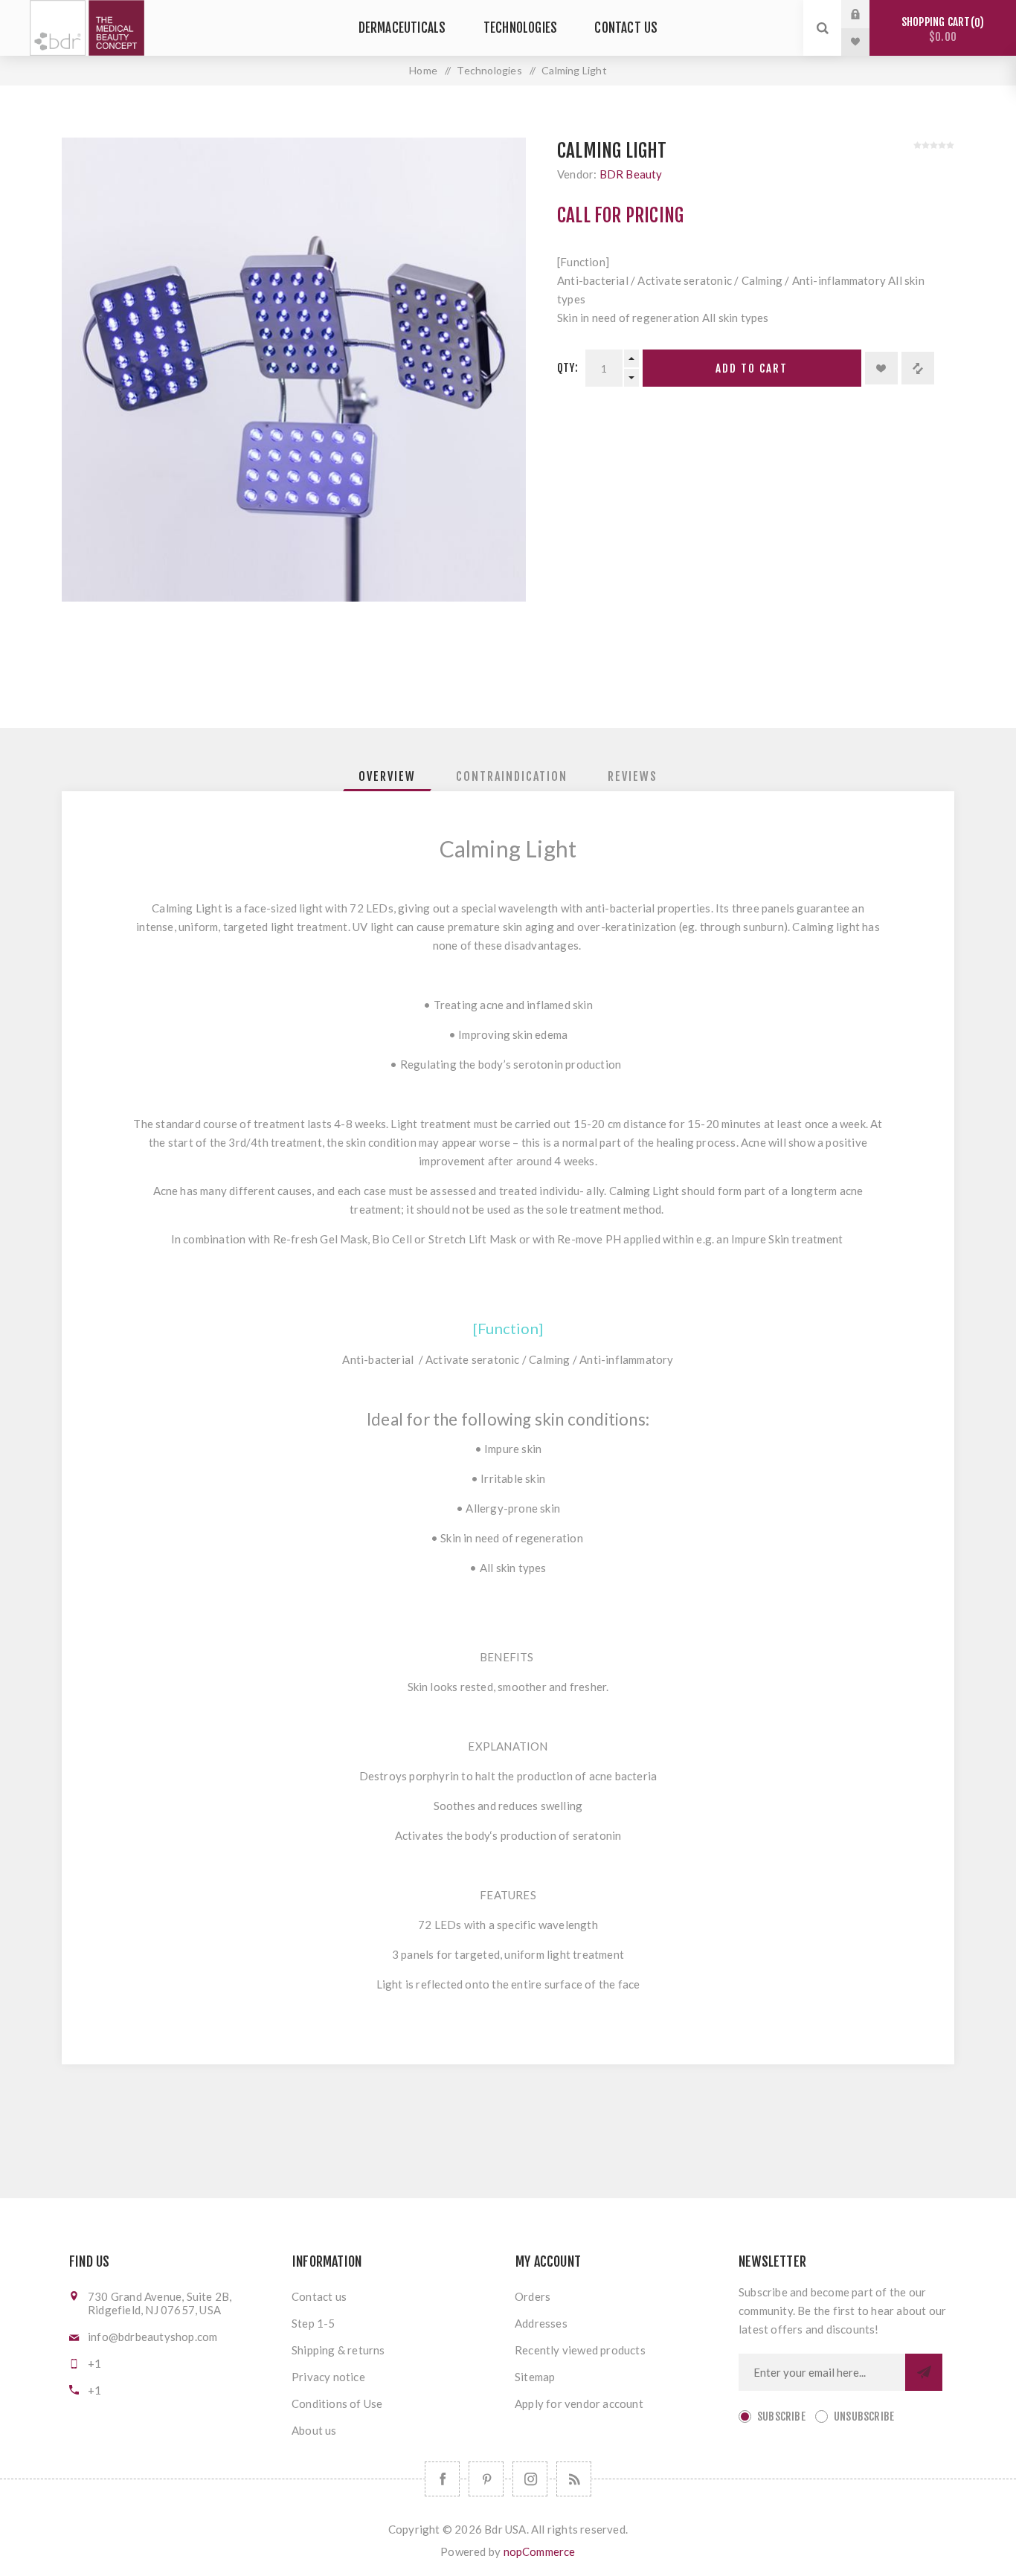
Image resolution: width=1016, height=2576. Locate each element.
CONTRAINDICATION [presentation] (512, 776)
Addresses (541, 2323)
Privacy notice (328, 2377)
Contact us (319, 2296)
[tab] (387, 776)
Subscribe (781, 2416)
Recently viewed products (580, 2350)
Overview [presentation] (387, 776)
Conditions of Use (337, 2403)
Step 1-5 (314, 2323)
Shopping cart (941, 29)
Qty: (568, 368)
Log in (867, 14)
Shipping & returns (338, 2350)
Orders (533, 2296)
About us (314, 2430)
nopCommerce (540, 2551)
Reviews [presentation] (633, 776)
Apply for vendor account (579, 2403)
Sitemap (535, 2377)
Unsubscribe (864, 2416)
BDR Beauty (631, 174)
